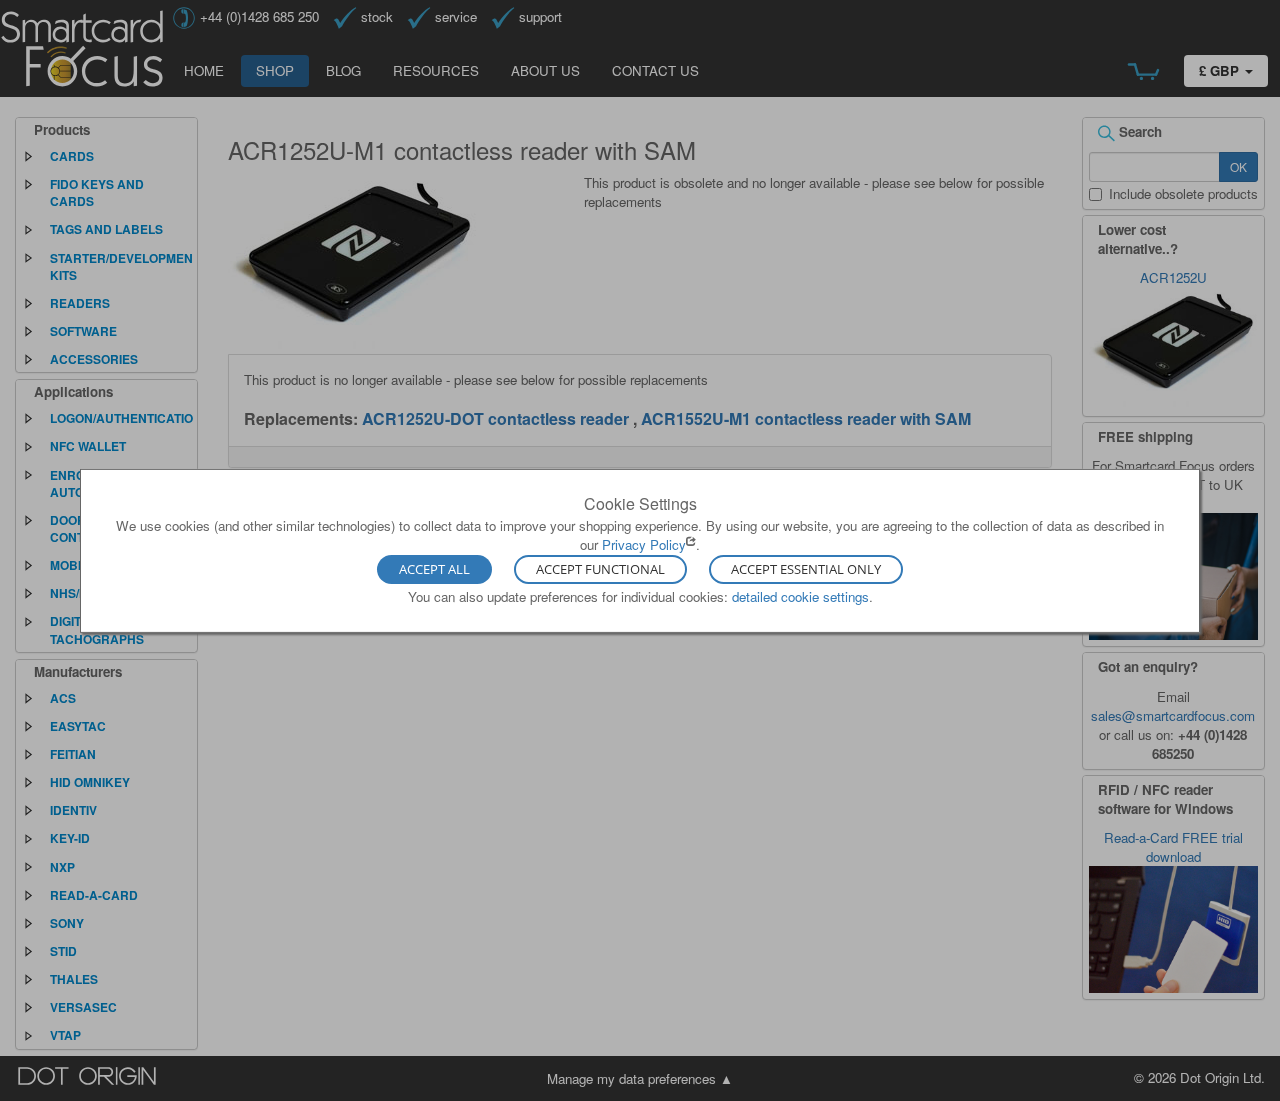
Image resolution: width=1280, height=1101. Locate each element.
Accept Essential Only (806, 570)
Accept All (434, 570)
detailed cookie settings (800, 596)
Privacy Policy (644, 544)
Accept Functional (600, 570)
